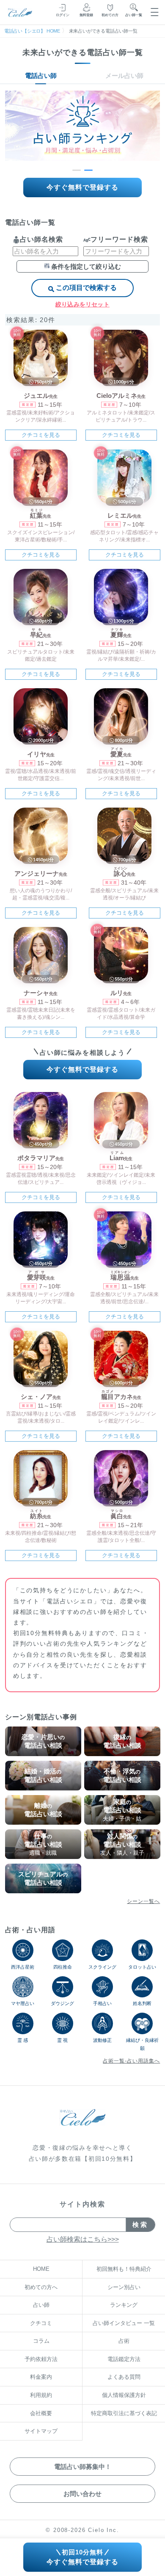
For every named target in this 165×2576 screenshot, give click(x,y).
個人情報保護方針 (124, 2395)
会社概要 (41, 2413)
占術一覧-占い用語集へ (131, 2061)
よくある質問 (124, 2377)
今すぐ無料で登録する (82, 187)
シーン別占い (124, 2287)
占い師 (41, 2305)
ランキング (124, 2305)
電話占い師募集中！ (83, 2467)
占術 (124, 2341)
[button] (77, 170)
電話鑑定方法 (124, 2359)
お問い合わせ (82, 2494)
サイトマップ (41, 2431)
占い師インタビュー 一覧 (124, 2323)
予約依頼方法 (41, 2359)
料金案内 (41, 2377)
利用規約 (41, 2395)
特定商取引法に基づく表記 (124, 2413)
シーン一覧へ (143, 1901)
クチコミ (41, 2323)
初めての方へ (41, 2287)
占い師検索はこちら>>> (83, 2239)
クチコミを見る (41, 435)
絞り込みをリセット (82, 304)
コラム (41, 2341)
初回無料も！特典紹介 (124, 2269)
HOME (41, 2269)
